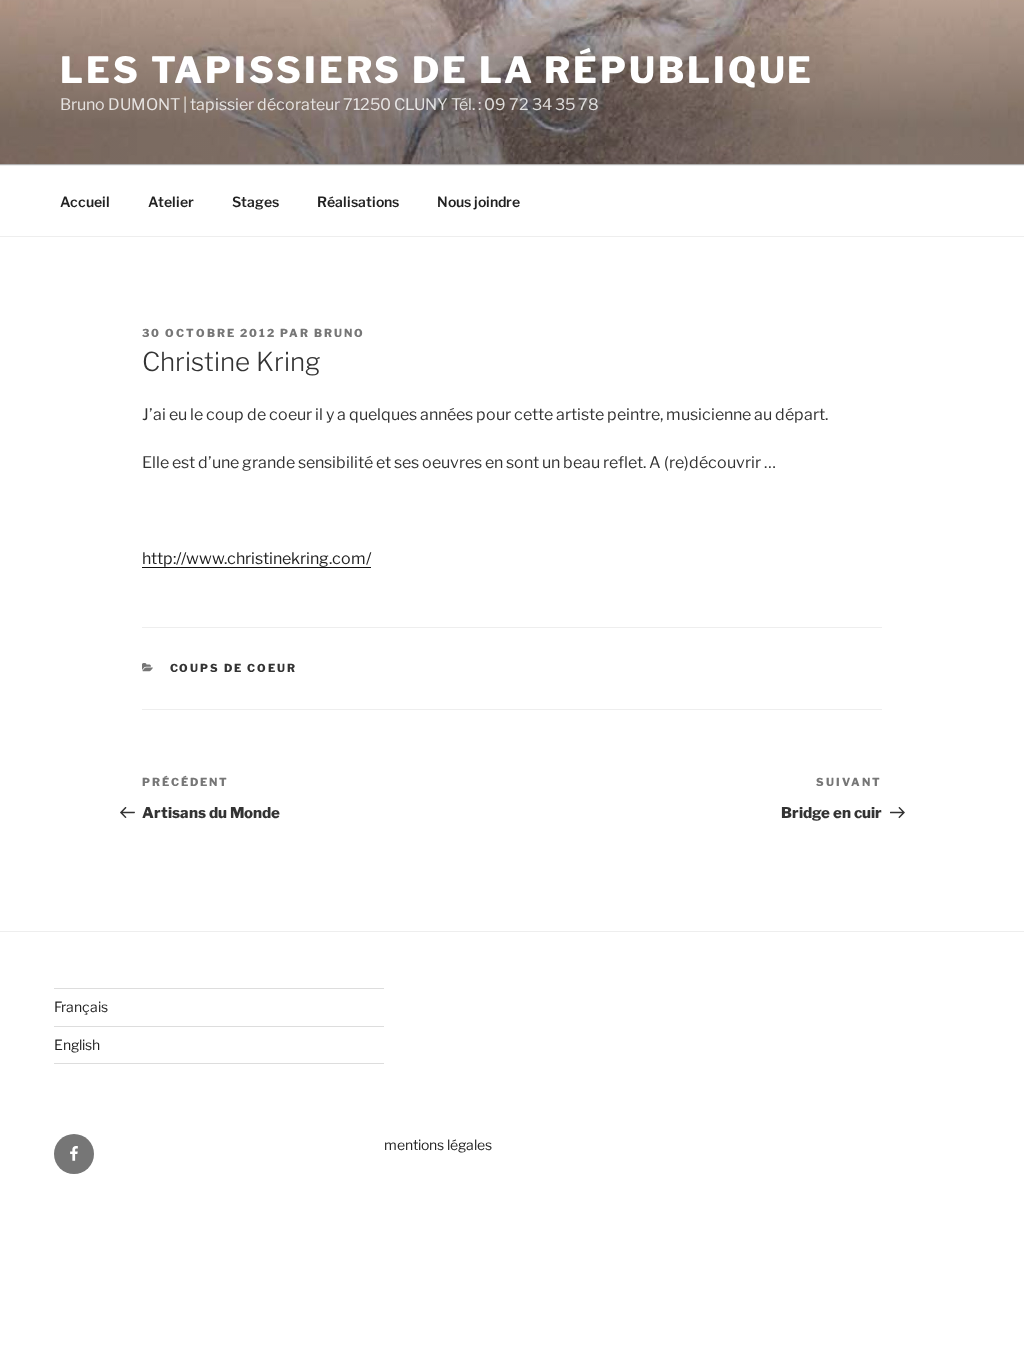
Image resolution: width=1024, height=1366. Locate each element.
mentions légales (438, 1144)
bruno (339, 333)
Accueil (85, 201)
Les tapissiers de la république (437, 70)
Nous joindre (478, 201)
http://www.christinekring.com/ (256, 558)
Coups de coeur (234, 668)
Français (81, 1006)
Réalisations (358, 201)
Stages (255, 201)
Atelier (171, 201)
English (77, 1044)
